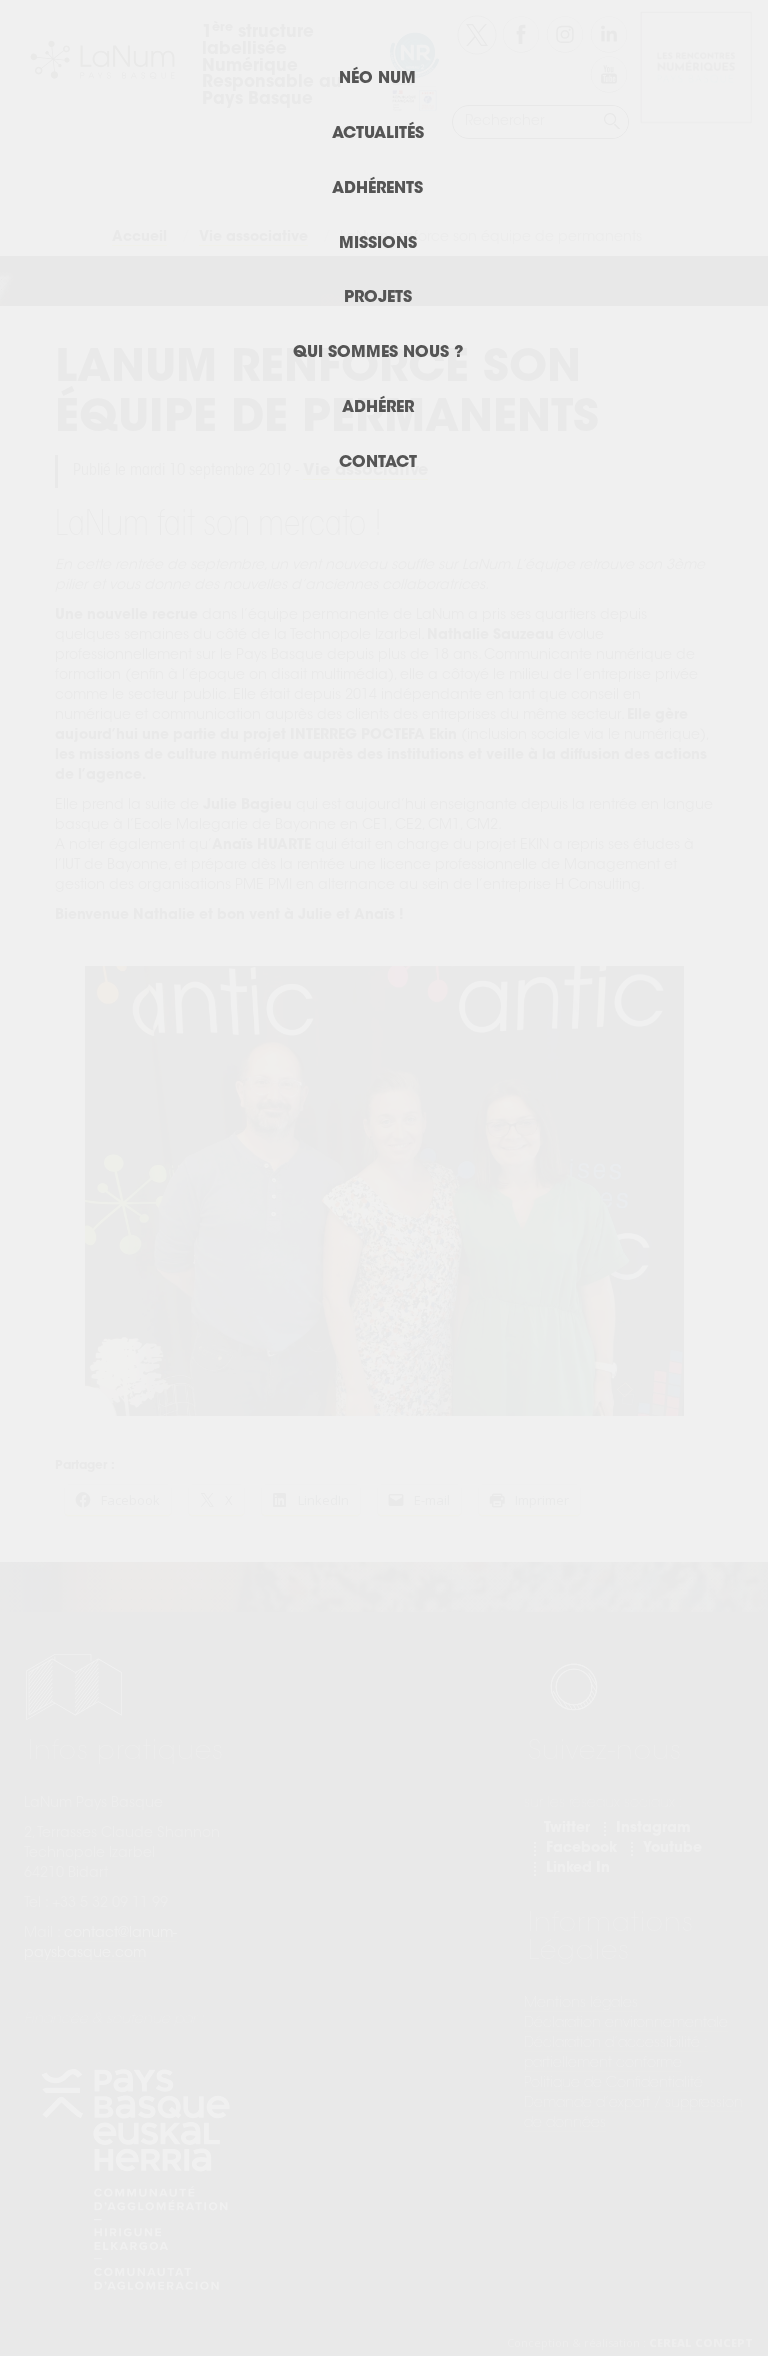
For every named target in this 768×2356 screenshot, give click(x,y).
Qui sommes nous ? (378, 353)
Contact (378, 463)
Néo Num (377, 79)
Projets (378, 298)
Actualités (378, 134)
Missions (378, 244)
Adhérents (377, 189)
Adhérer (378, 408)
